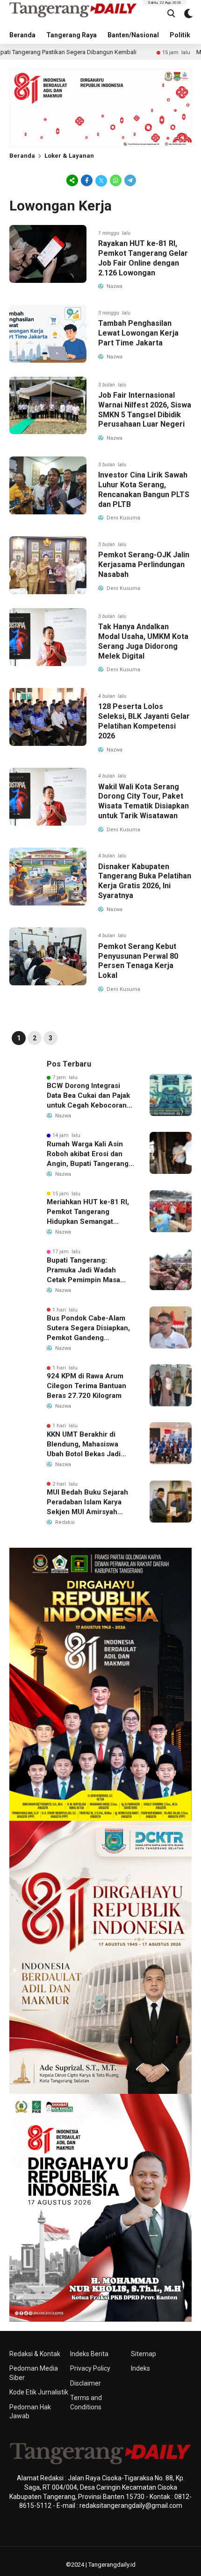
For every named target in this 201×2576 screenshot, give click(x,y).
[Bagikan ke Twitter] (101, 180)
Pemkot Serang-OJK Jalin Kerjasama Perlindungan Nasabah (144, 565)
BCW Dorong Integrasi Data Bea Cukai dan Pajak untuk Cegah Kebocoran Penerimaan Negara (88, 1096)
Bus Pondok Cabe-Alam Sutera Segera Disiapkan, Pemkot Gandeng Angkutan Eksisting (88, 1328)
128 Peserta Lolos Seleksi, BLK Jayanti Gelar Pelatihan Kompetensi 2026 (144, 721)
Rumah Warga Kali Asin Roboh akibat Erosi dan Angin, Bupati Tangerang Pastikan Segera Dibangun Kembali (90, 1154)
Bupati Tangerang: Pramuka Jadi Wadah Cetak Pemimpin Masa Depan (83, 1270)
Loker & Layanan (69, 156)
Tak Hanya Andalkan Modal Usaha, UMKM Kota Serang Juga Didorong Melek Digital (143, 641)
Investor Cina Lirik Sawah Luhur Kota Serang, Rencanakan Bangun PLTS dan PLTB (144, 489)
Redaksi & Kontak (35, 2354)
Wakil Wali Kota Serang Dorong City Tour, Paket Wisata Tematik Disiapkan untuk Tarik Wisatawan (144, 801)
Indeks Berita (89, 2354)
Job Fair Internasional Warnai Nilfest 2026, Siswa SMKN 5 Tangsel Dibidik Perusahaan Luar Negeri (145, 410)
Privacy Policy (90, 2368)
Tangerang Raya (72, 35)
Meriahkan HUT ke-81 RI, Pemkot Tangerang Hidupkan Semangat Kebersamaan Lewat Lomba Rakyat (88, 1212)
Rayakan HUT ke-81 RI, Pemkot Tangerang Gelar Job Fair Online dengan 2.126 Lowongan (143, 258)
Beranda (22, 35)
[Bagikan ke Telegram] (129, 180)
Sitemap (144, 2354)
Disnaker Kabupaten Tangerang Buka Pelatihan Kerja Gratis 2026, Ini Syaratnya (145, 881)
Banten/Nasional (133, 35)
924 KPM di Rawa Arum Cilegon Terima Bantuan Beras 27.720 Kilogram (86, 1386)
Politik (180, 35)
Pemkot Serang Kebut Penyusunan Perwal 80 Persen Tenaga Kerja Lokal (138, 961)
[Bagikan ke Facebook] (87, 180)
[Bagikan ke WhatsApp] (116, 180)
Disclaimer (86, 2383)
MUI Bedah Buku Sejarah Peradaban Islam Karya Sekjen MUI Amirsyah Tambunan (87, 1502)
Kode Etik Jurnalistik (39, 2392)
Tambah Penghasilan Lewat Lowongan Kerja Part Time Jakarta (138, 333)
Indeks (140, 2368)
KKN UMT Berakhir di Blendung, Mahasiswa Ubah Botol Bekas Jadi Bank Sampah (84, 1445)
